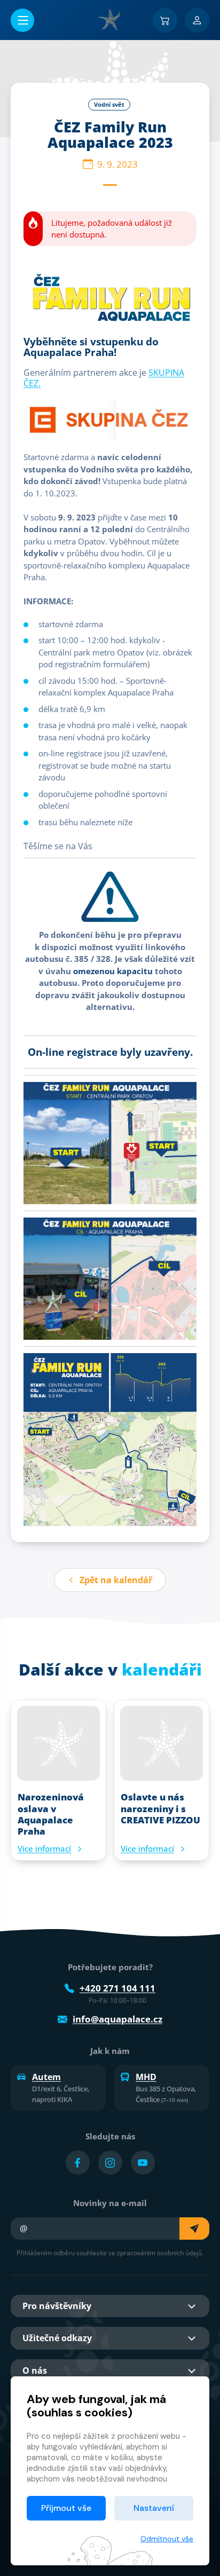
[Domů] (110, 20)
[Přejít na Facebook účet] (78, 2163)
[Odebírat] (194, 2229)
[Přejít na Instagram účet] (110, 2163)
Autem (46, 2077)
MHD (146, 2077)
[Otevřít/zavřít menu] (22, 20)
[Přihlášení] (197, 20)
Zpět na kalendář (116, 1580)
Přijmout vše (66, 2508)
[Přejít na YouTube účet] (143, 2163)
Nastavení (154, 2508)
